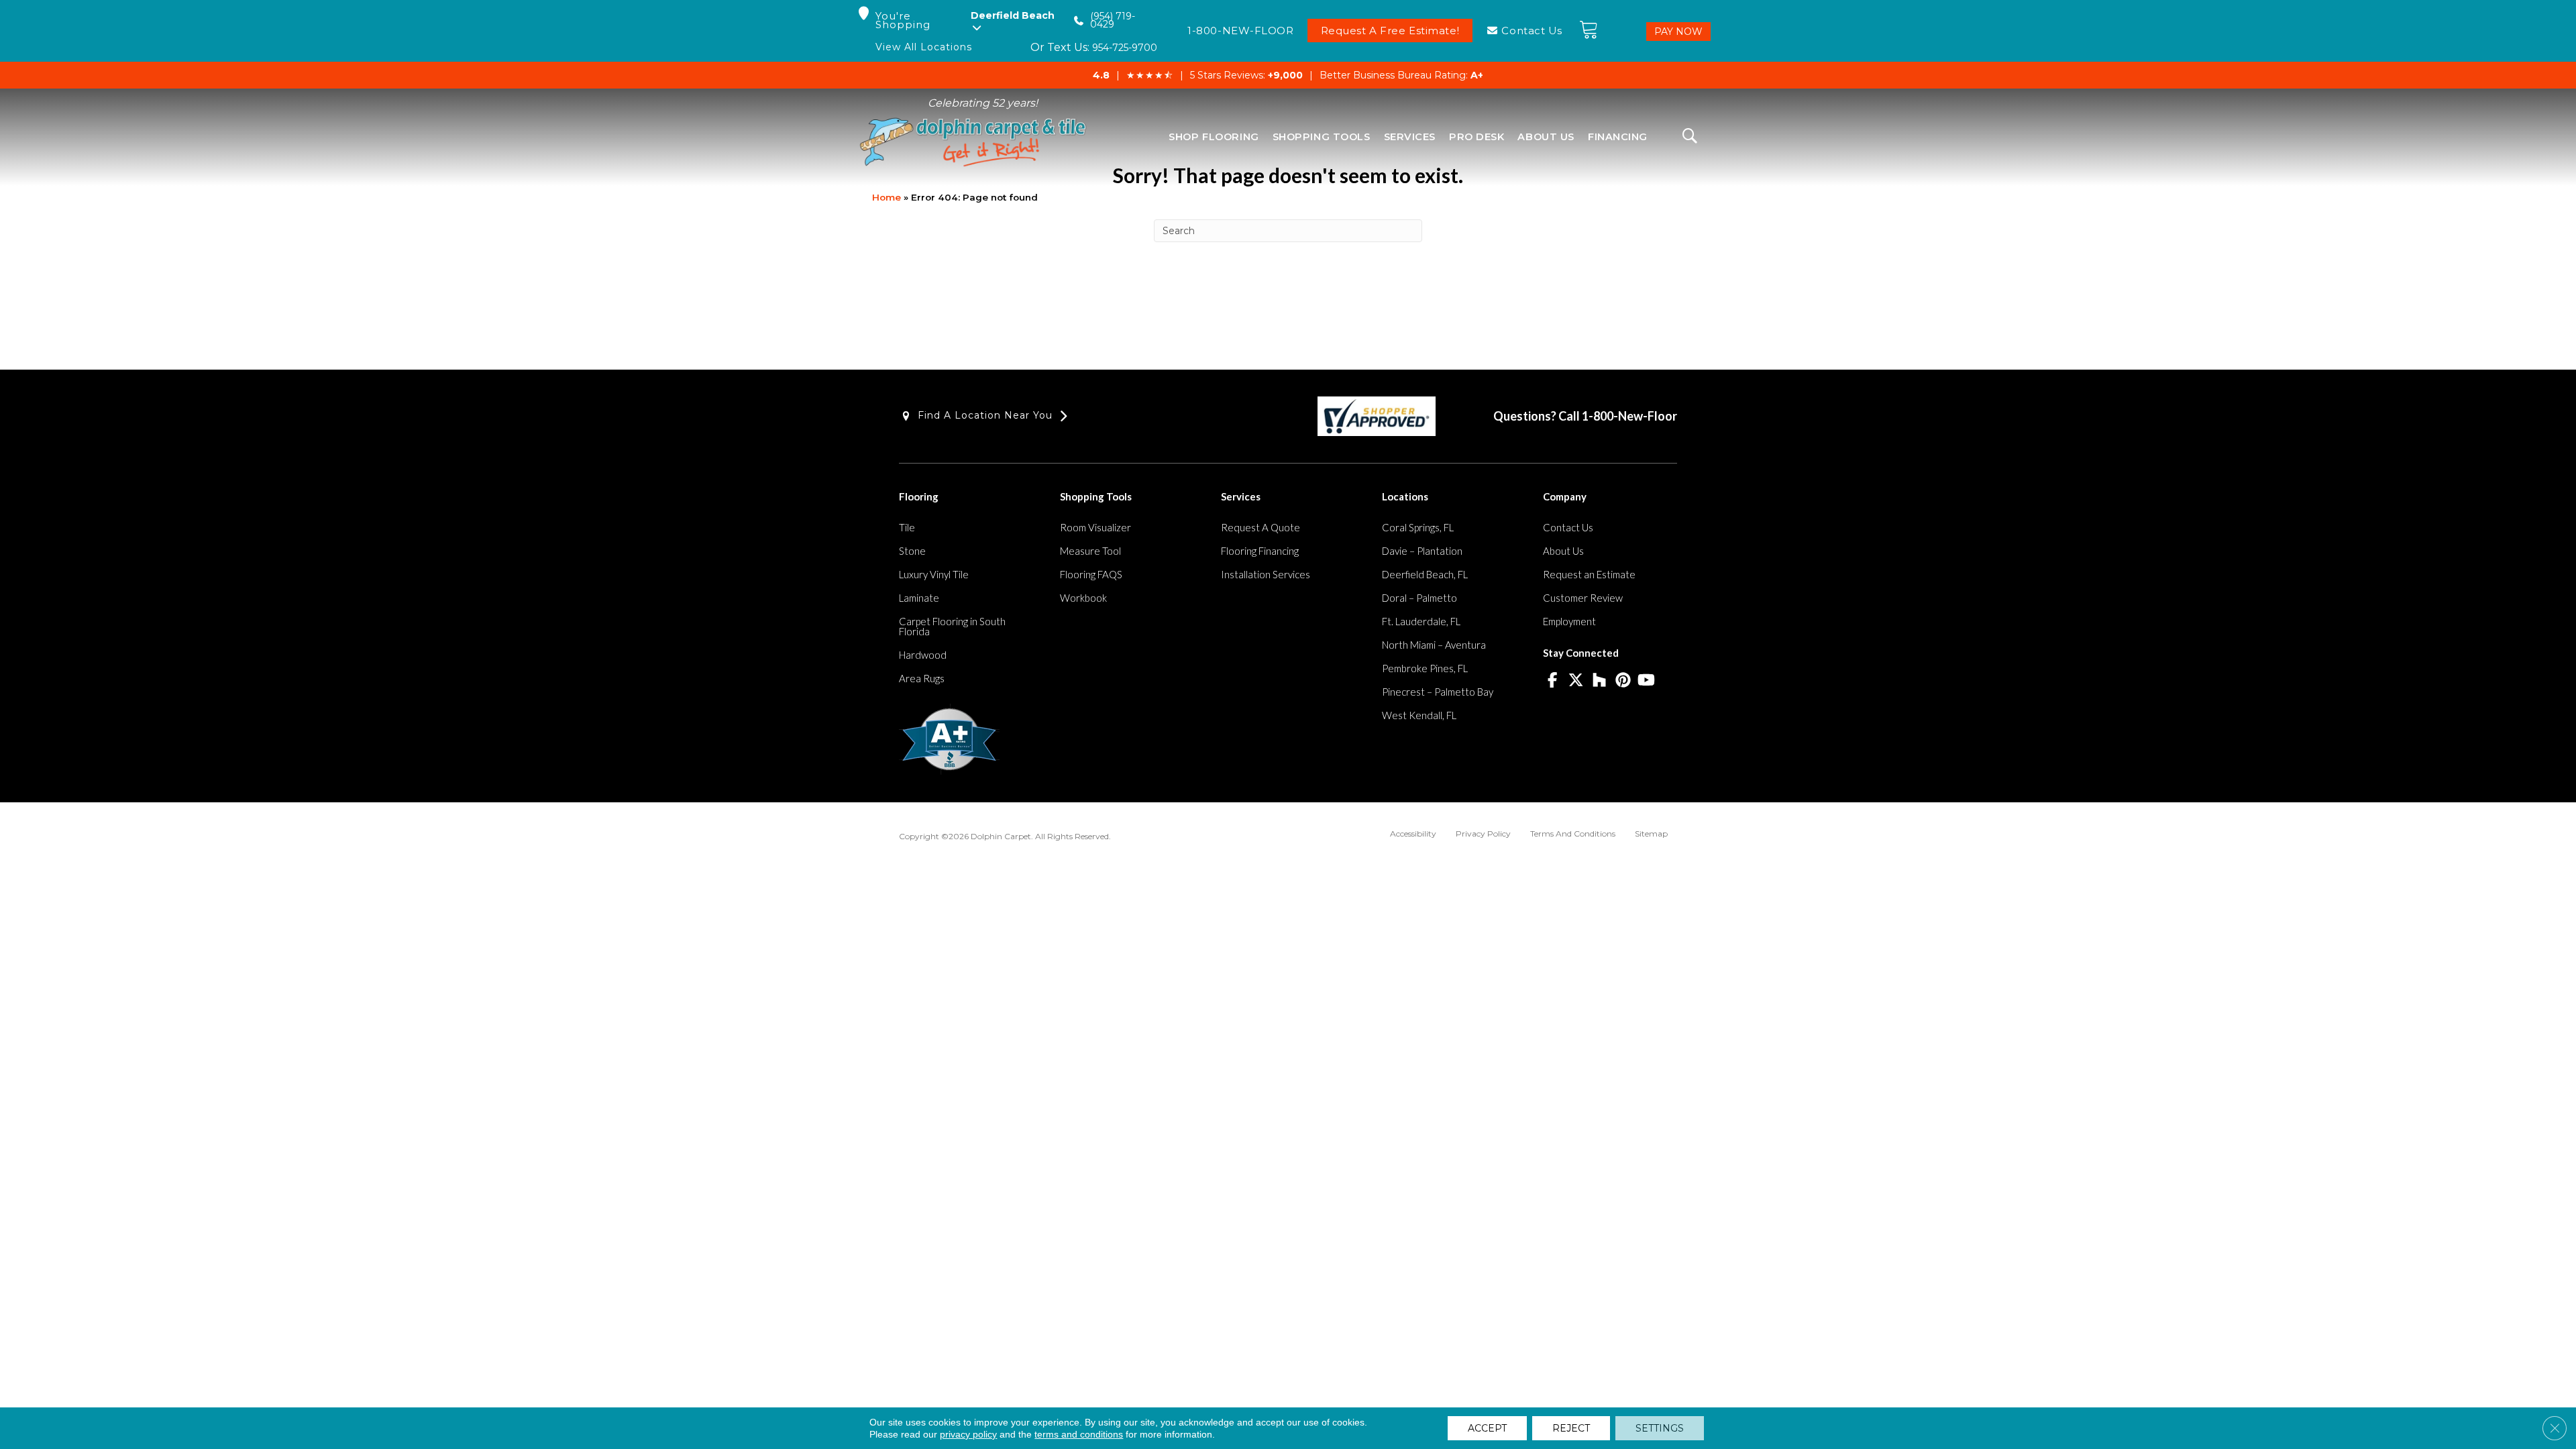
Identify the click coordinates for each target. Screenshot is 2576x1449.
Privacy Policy (1483, 834)
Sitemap (1651, 834)
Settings (1660, 1428)
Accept (1487, 1428)
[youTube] (1647, 681)
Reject (1571, 1428)
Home (887, 197)
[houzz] (1600, 681)
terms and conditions (1079, 1434)
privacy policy (968, 1434)
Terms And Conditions (1573, 834)
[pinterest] (1623, 681)
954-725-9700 (1125, 48)
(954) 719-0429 (1113, 20)
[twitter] (1576, 681)
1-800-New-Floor (1629, 416)
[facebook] (1553, 681)
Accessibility (1413, 834)
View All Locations (924, 47)
